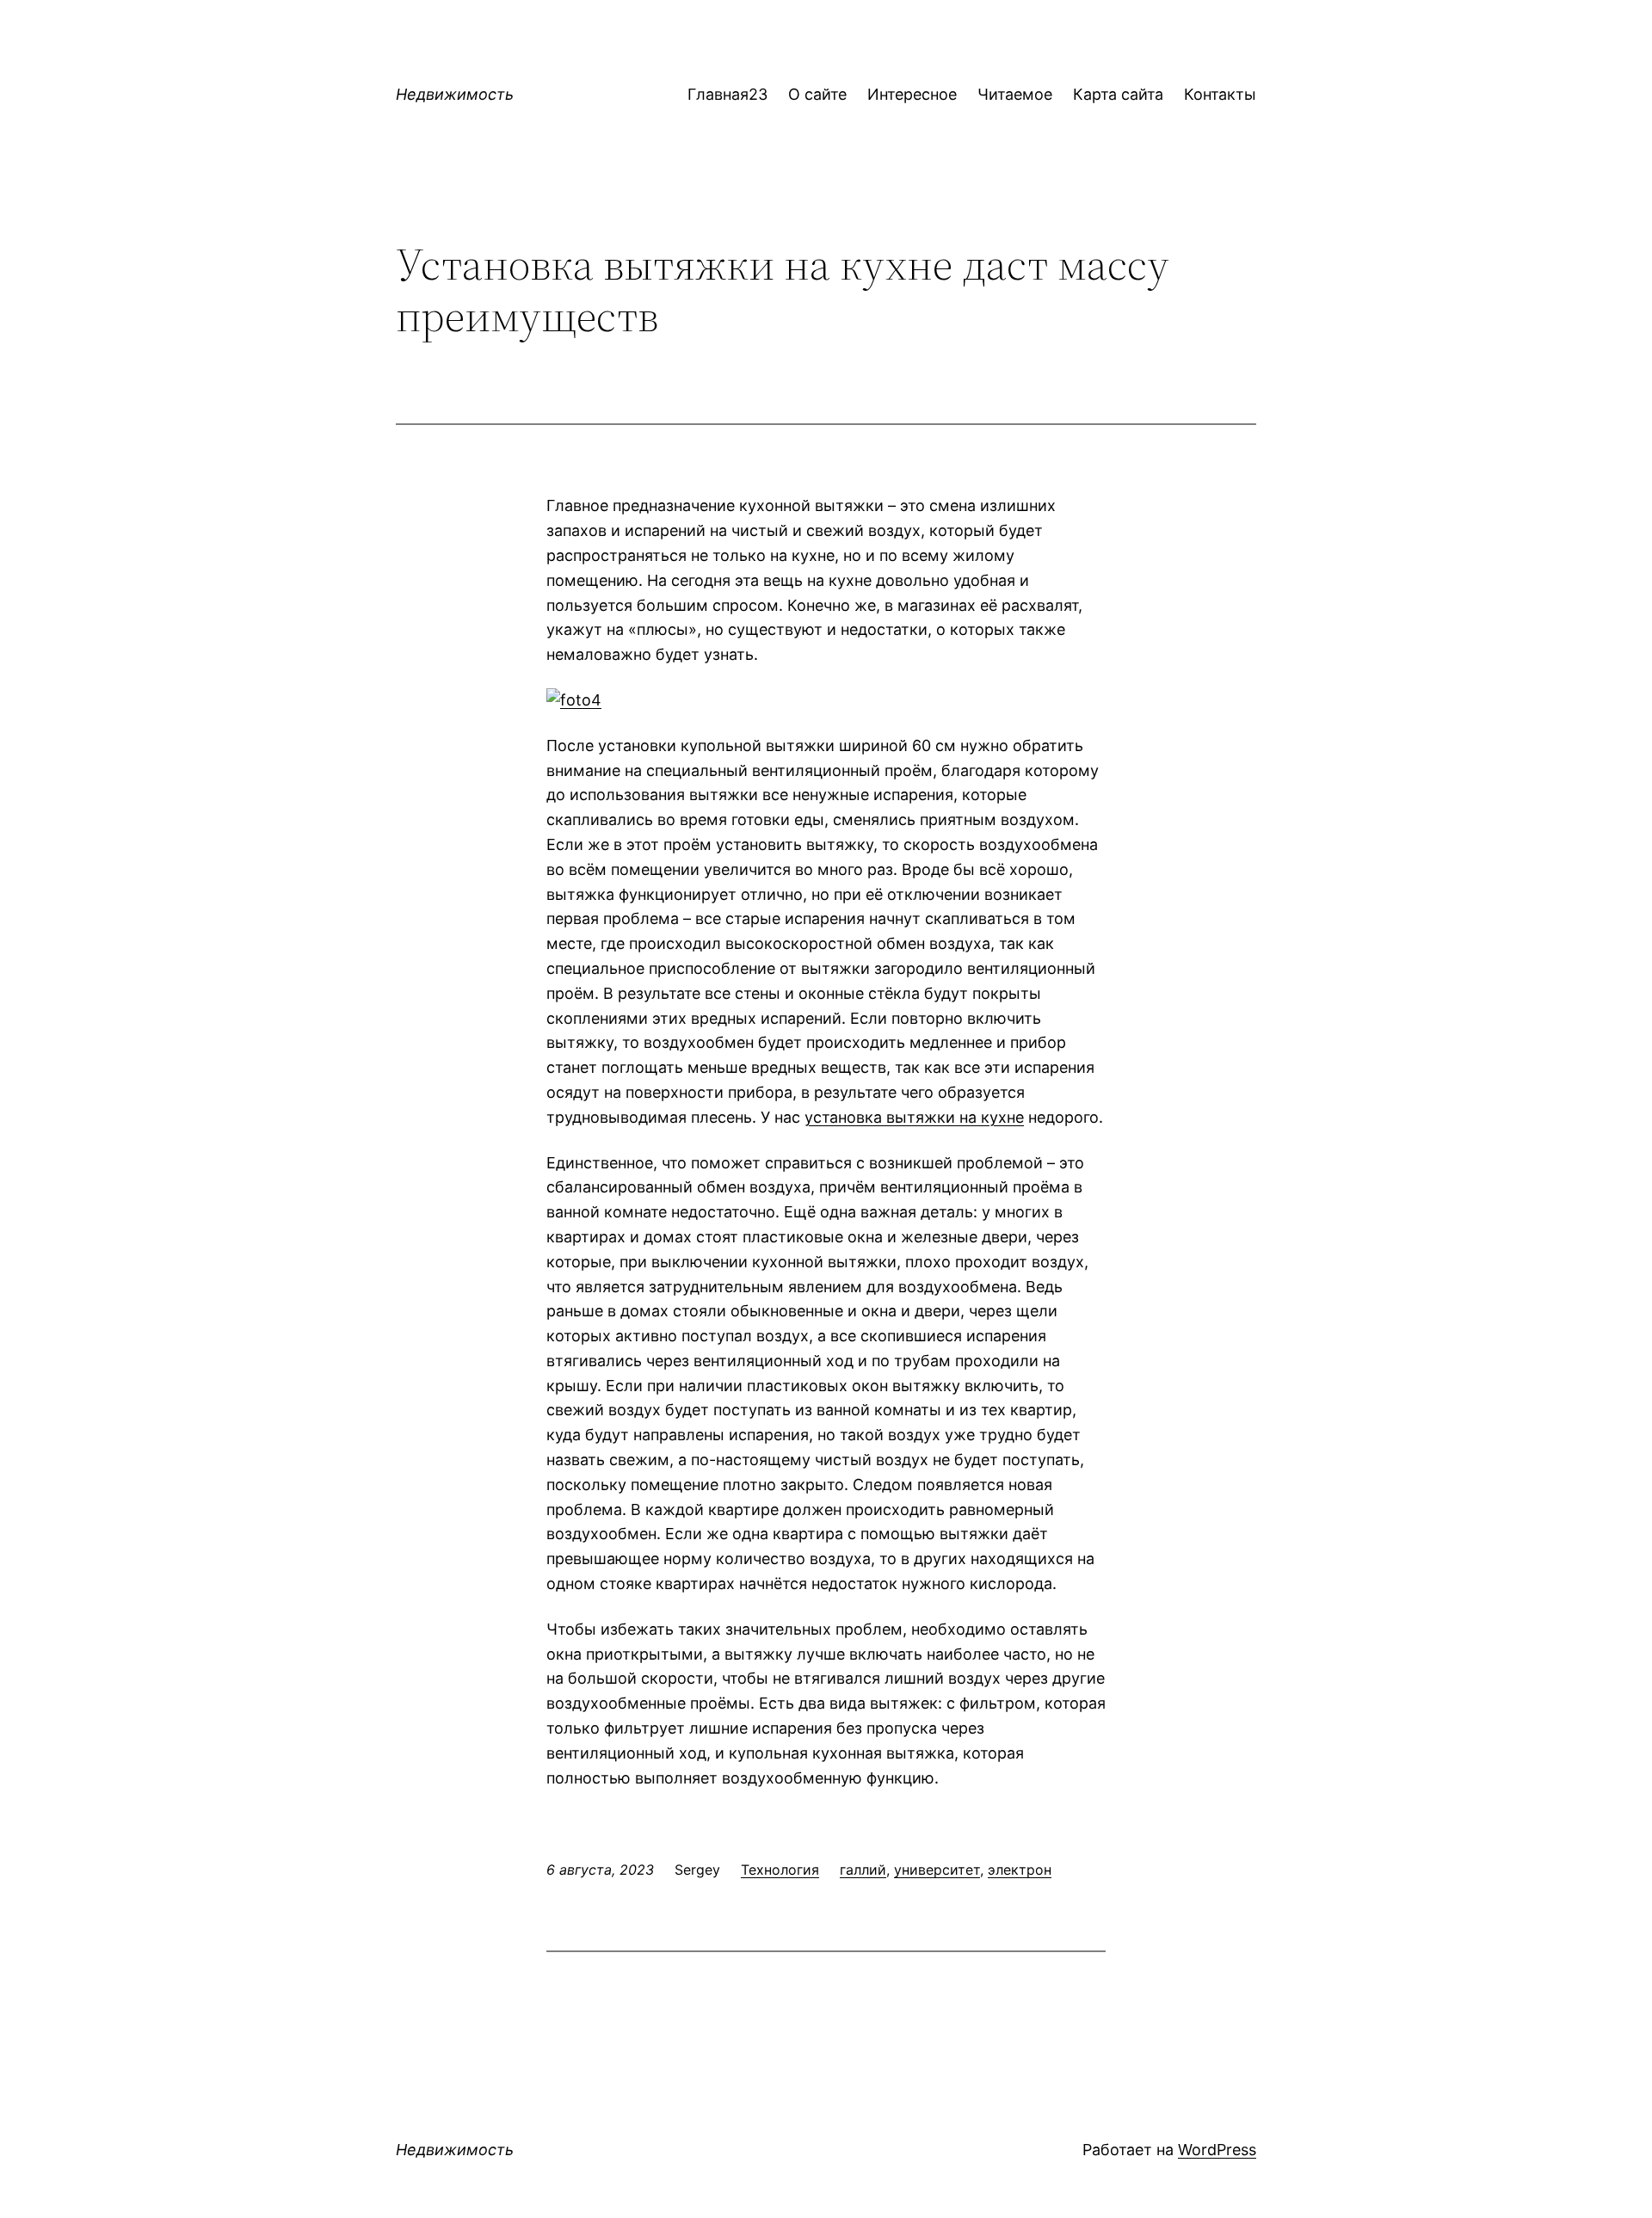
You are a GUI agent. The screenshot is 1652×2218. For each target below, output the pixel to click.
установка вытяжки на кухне (914, 1117)
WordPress (1217, 2150)
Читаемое (1015, 94)
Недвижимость (455, 94)
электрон (1020, 1870)
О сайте (817, 94)
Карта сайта (1118, 94)
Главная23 (727, 94)
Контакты (1220, 94)
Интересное (912, 94)
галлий (863, 1870)
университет (937, 1870)
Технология (780, 1870)
